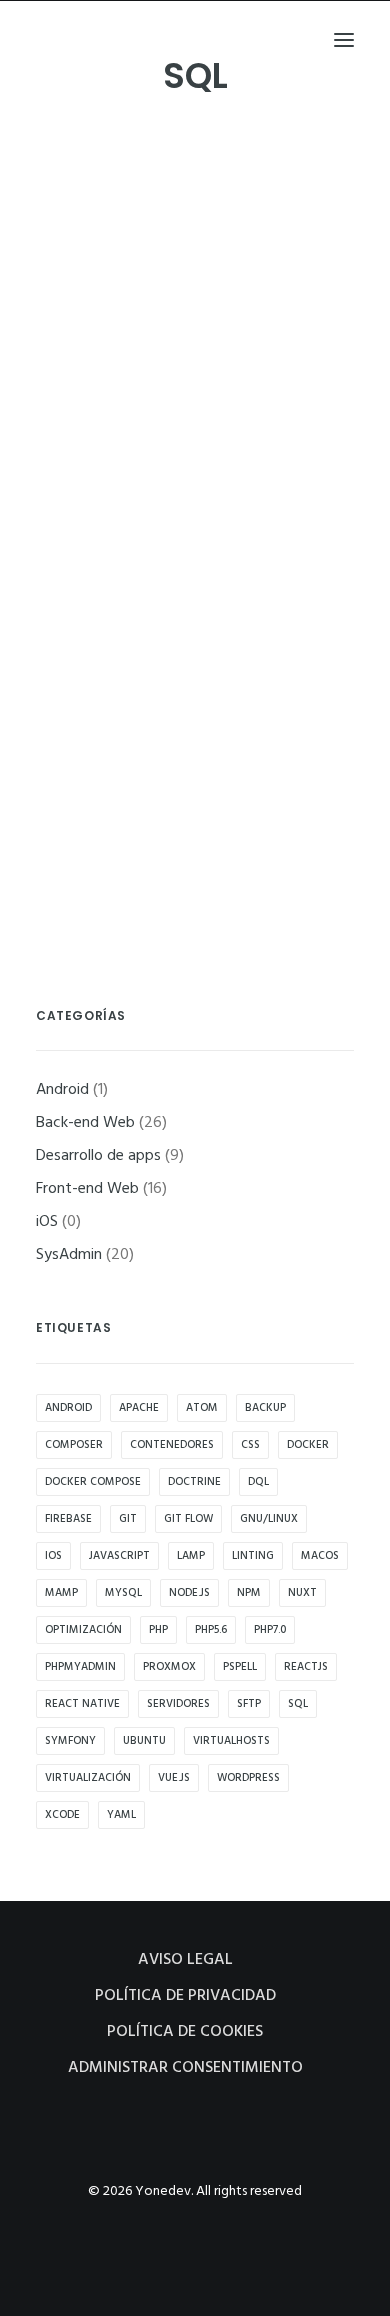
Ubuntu (144, 1741)
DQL (258, 1482)
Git (128, 1519)
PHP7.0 (270, 1630)
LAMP (191, 1556)
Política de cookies (185, 2032)
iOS (47, 1222)
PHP (158, 1630)
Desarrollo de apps (98, 1156)
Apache (139, 1408)
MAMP (61, 1593)
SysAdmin (99, 648)
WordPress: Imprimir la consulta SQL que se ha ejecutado (192, 287)
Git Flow (188, 1519)
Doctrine (194, 1482)
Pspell (240, 1667)
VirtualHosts (231, 1741)
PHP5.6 (211, 1630)
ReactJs (306, 1667)
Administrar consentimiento (185, 2068)
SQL (298, 1704)
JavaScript (119, 1556)
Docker (308, 1445)
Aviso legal (185, 1960)
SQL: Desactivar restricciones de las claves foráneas (193, 770)
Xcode (62, 1815)
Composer (74, 1445)
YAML (121, 1815)
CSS (250, 1445)
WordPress (248, 1778)
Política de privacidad (185, 1996)
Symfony (70, 1741)
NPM (249, 1593)
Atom (202, 1408)
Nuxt (302, 1593)
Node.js (189, 1593)
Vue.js (174, 1778)
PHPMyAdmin (80, 1667)
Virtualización (88, 1778)
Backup (265, 1408)
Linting (253, 1556)
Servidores (178, 1704)
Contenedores (172, 1445)
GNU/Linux (269, 1519)
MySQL (123, 1593)
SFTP (249, 1704)
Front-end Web (116, 501)
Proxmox (169, 1667)
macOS (320, 1556)
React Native (82, 1704)
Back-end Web (113, 333)
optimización (83, 1630)
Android (62, 1090)
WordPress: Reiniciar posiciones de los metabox (190, 455)
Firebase (68, 1519)
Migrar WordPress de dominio (185, 613)
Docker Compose (93, 1482)
